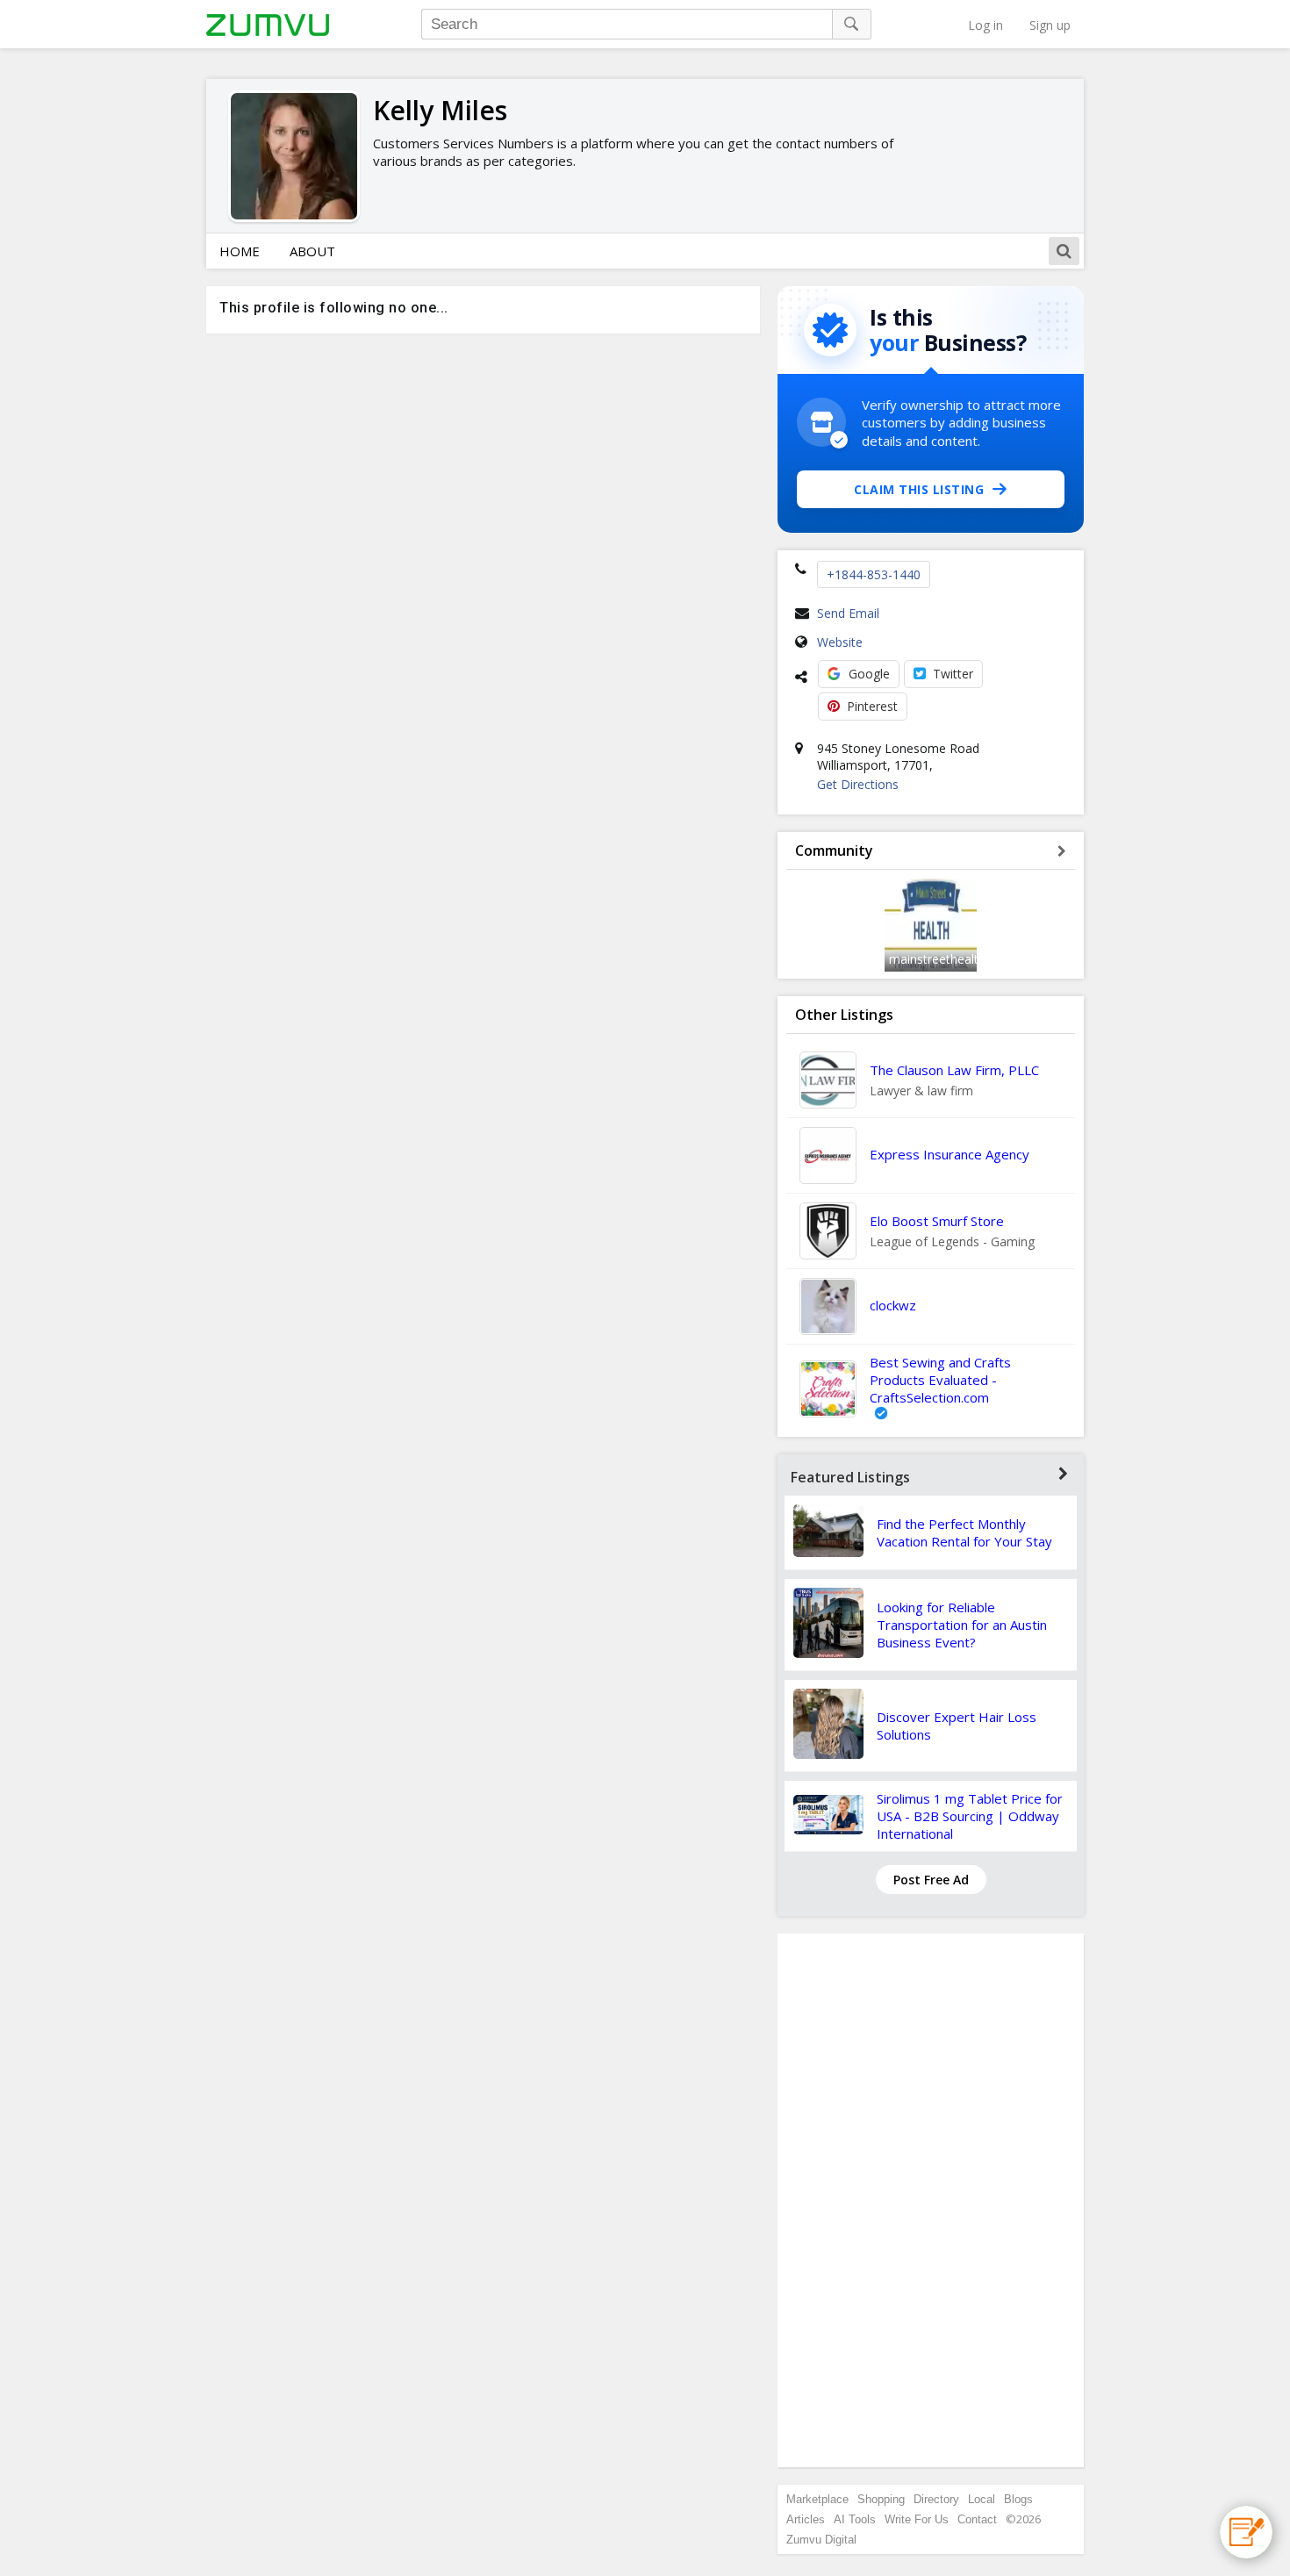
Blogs (1018, 2499)
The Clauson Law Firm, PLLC (954, 1070)
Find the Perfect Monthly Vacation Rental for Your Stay (964, 1532)
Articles (806, 2519)
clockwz (893, 1305)
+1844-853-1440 (874, 574)
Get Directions (858, 784)
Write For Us (917, 2519)
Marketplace (817, 2499)
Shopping (881, 2499)
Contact (977, 2519)
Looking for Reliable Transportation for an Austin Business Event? (962, 1625)
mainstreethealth (937, 959)
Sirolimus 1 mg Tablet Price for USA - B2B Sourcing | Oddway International (970, 1816)
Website (840, 642)
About (312, 251)
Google (869, 674)
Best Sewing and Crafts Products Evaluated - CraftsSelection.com (940, 1380)
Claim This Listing (919, 489)
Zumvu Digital (821, 2540)
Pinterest (872, 706)
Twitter (953, 674)
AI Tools (855, 2519)
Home (240, 251)
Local (982, 2499)
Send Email (848, 613)
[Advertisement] (931, 2200)
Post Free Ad (931, 1880)
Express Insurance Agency (950, 1154)
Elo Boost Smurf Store (937, 1221)
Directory (936, 2499)
